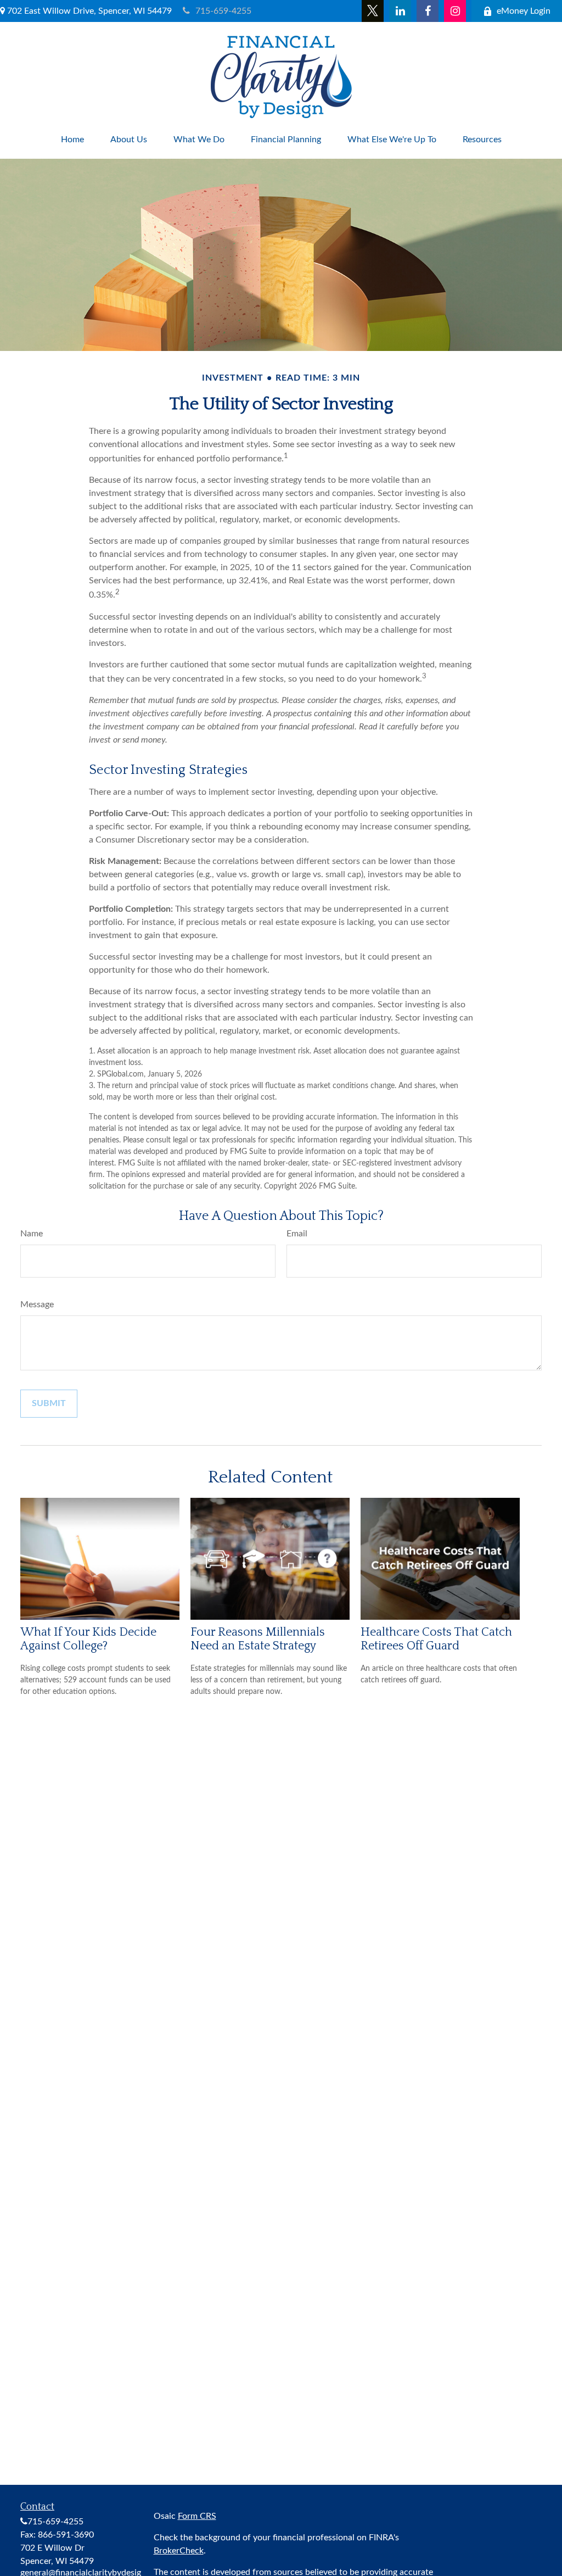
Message (37, 1304)
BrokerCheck (179, 2551)
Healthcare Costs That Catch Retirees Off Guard (436, 1639)
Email (297, 1234)
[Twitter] (373, 11)
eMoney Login (524, 11)
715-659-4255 (223, 11)
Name (32, 1234)
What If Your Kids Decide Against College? (88, 1639)
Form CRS (197, 2516)
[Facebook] (428, 11)
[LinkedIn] (400, 11)
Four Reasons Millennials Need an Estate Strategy (258, 1639)
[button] (72, 140)
